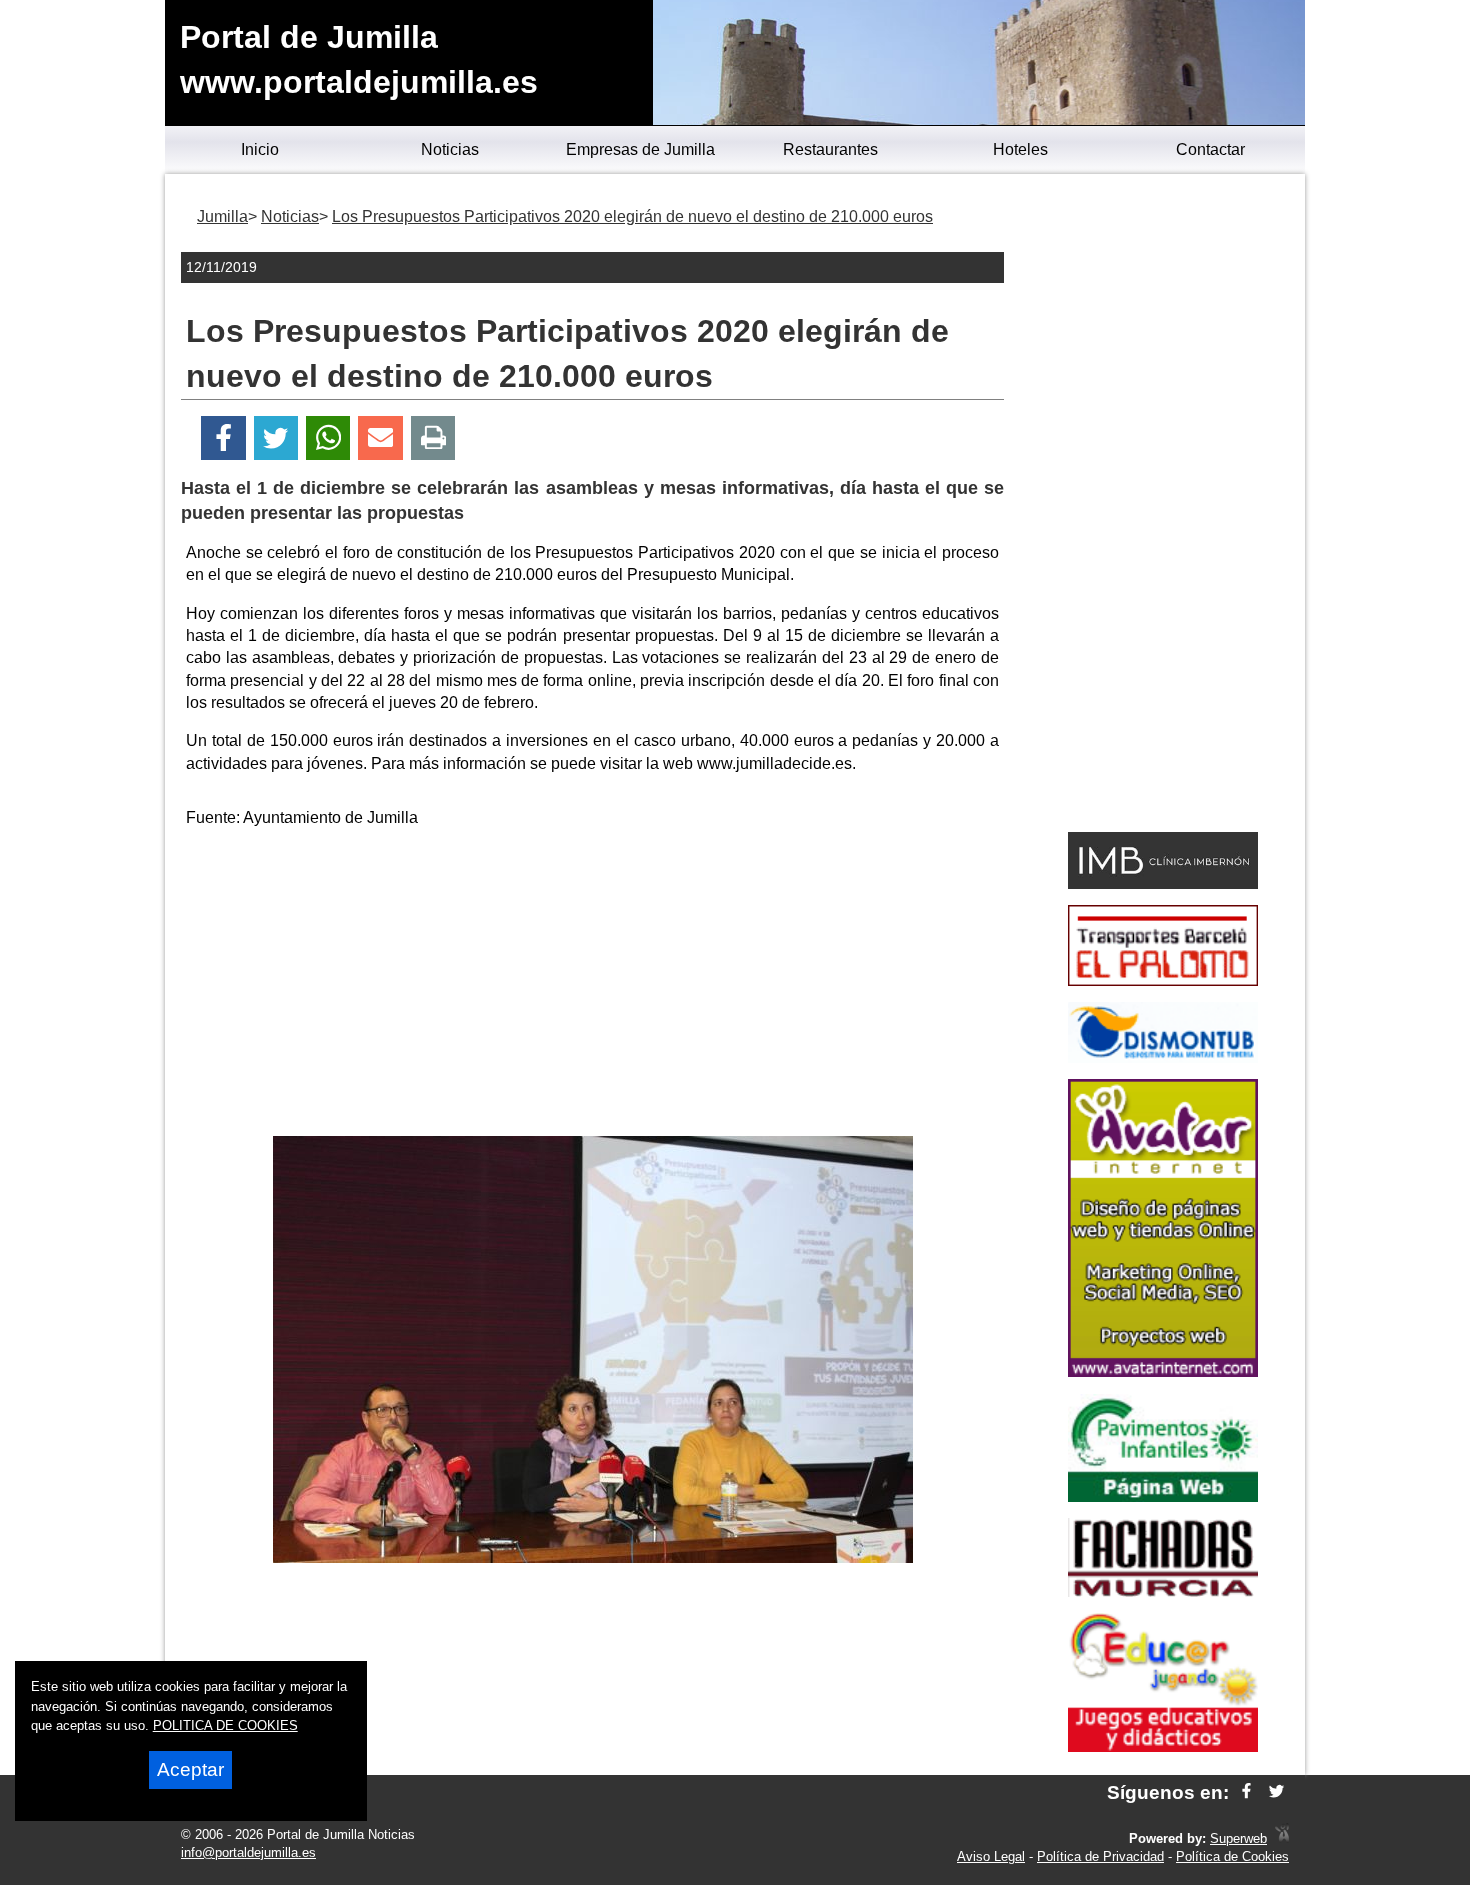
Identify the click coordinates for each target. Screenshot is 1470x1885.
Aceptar (190, 1769)
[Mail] (380, 438)
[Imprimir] (433, 438)
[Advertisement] (593, 986)
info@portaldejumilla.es (248, 1852)
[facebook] (1246, 1792)
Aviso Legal (991, 1856)
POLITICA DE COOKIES (225, 1725)
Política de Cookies (1232, 1856)
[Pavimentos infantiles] (1163, 1496)
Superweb (1238, 1838)
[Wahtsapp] (328, 438)
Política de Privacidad (1100, 1856)
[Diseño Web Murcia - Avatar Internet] (1282, 1838)
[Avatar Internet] (1163, 1371)
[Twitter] (276, 438)
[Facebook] (223, 438)
